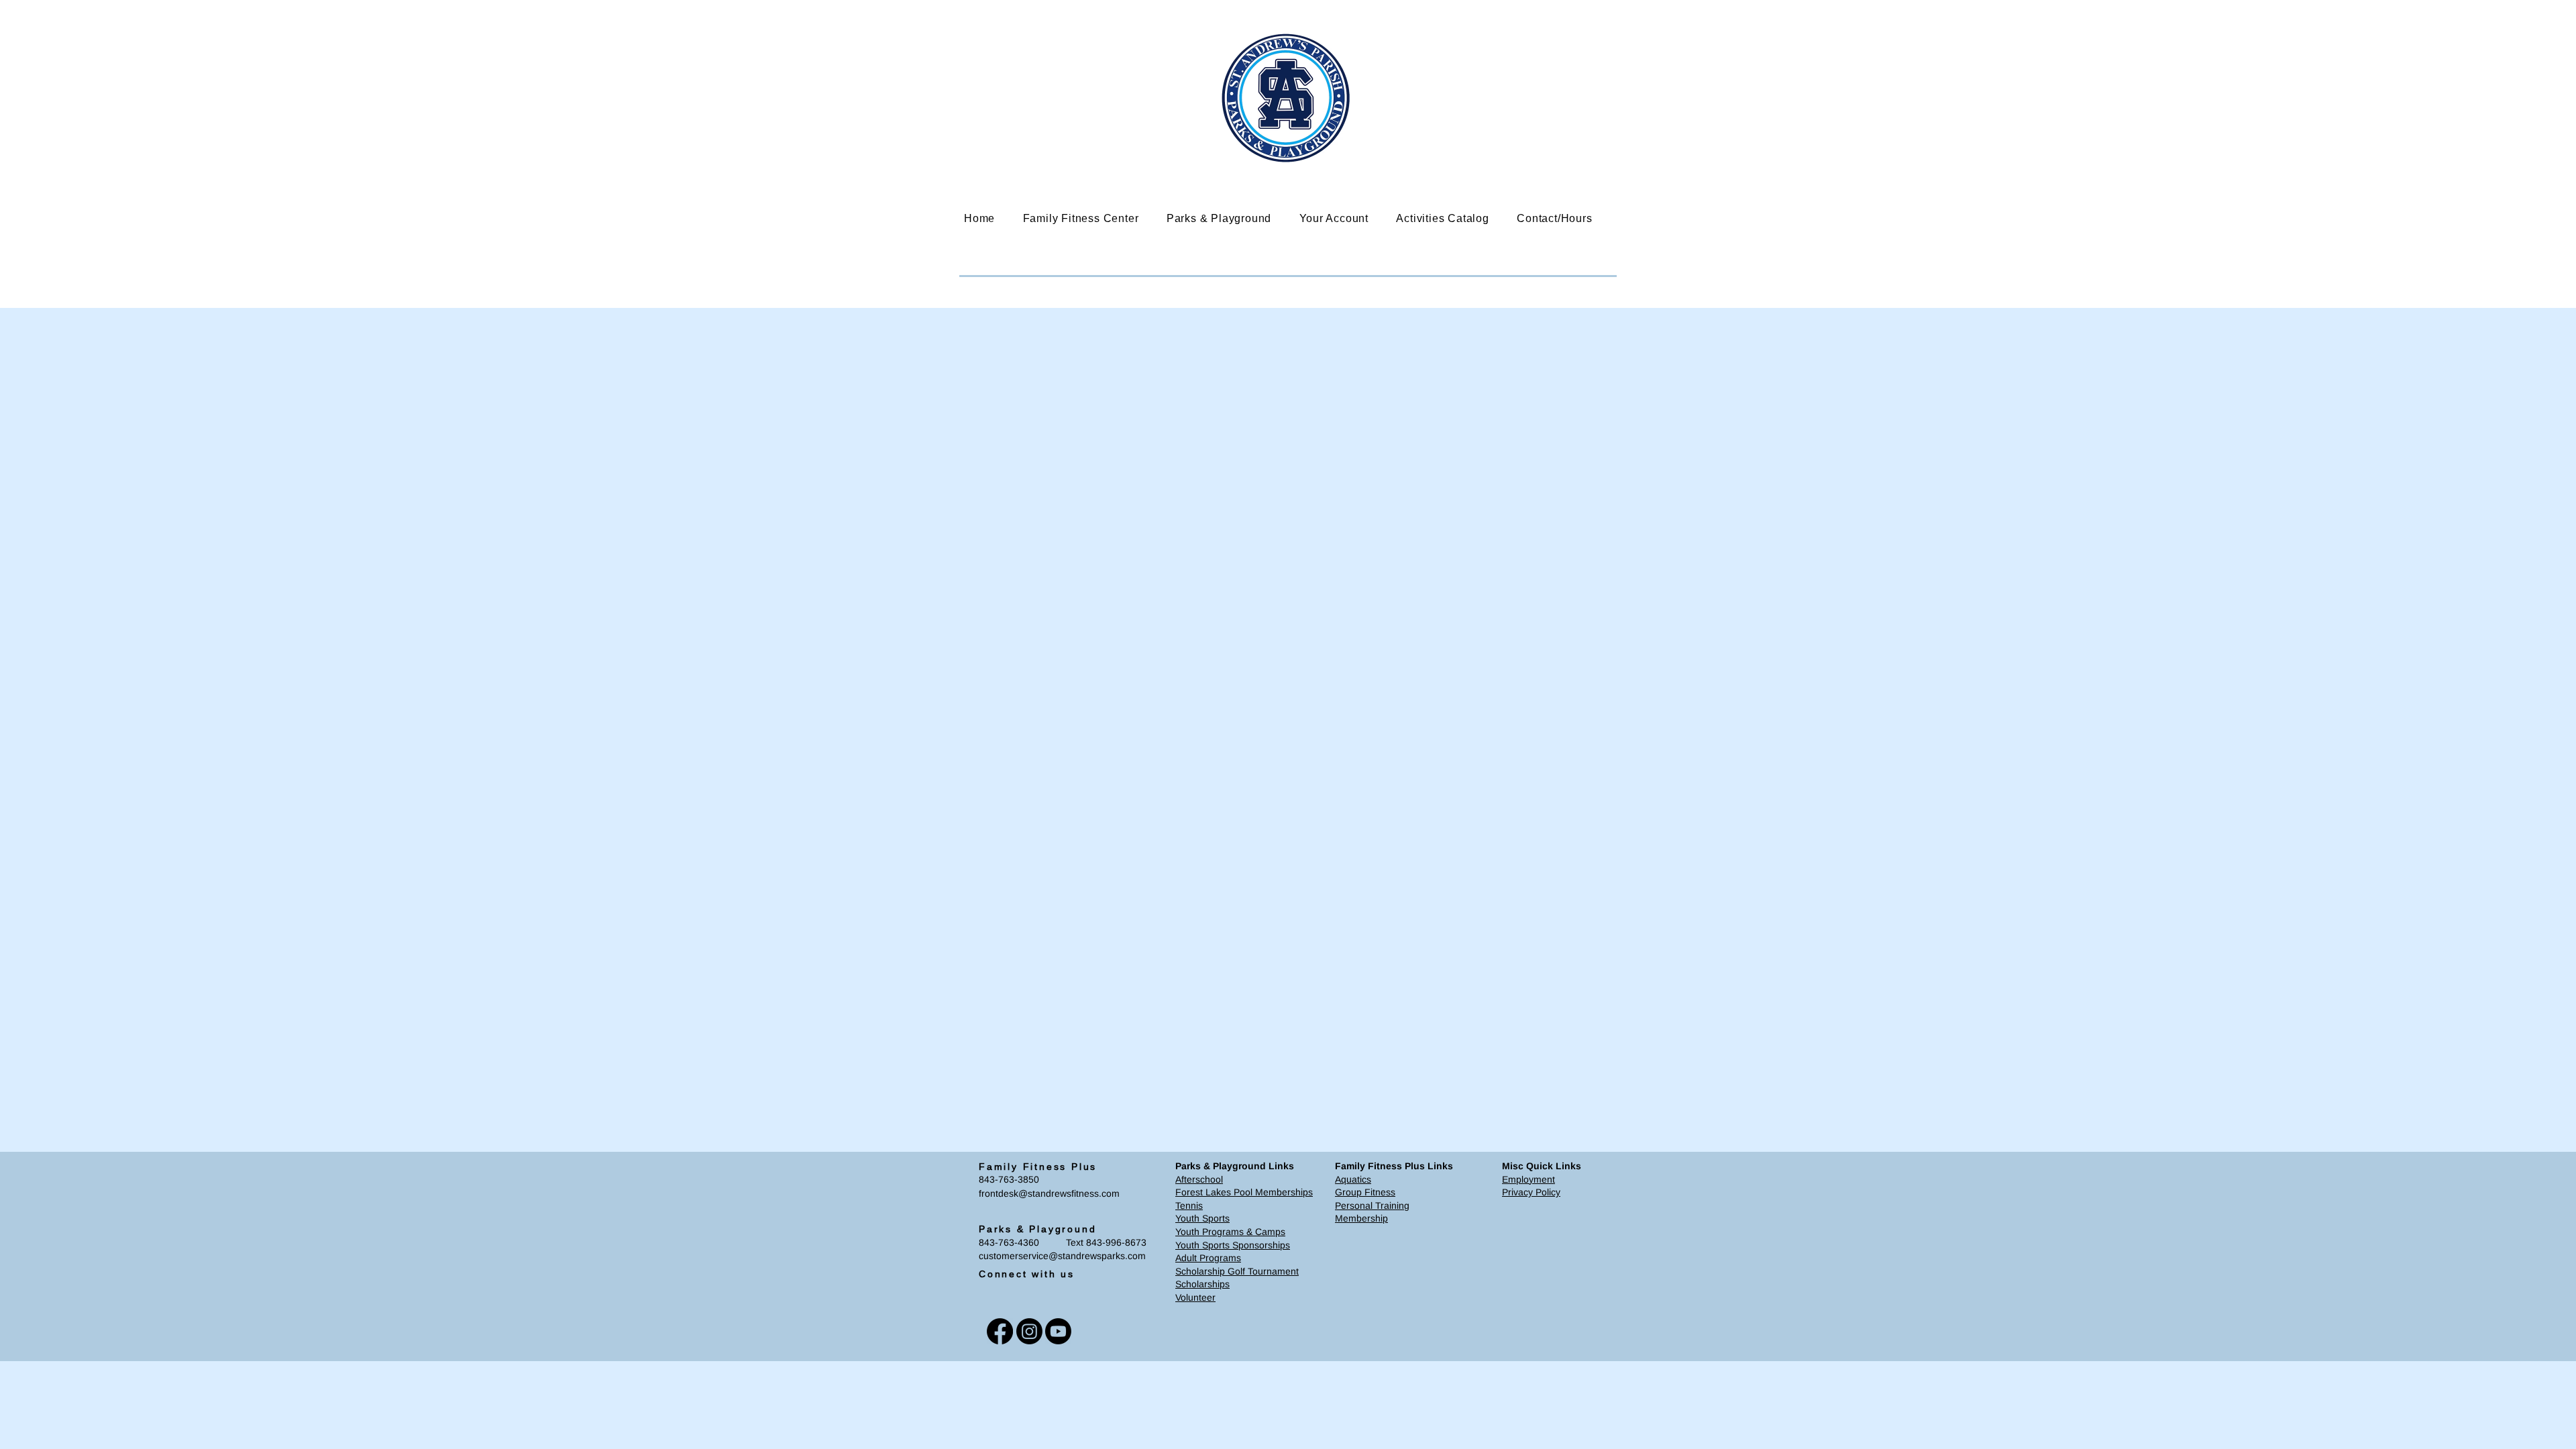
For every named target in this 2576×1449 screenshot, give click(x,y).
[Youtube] (1058, 1331)
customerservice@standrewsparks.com (1062, 1256)
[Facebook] (1000, 1331)
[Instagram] (1029, 1331)
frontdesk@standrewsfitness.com (1049, 1193)
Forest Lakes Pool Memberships (1244, 1192)
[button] (1091, 218)
